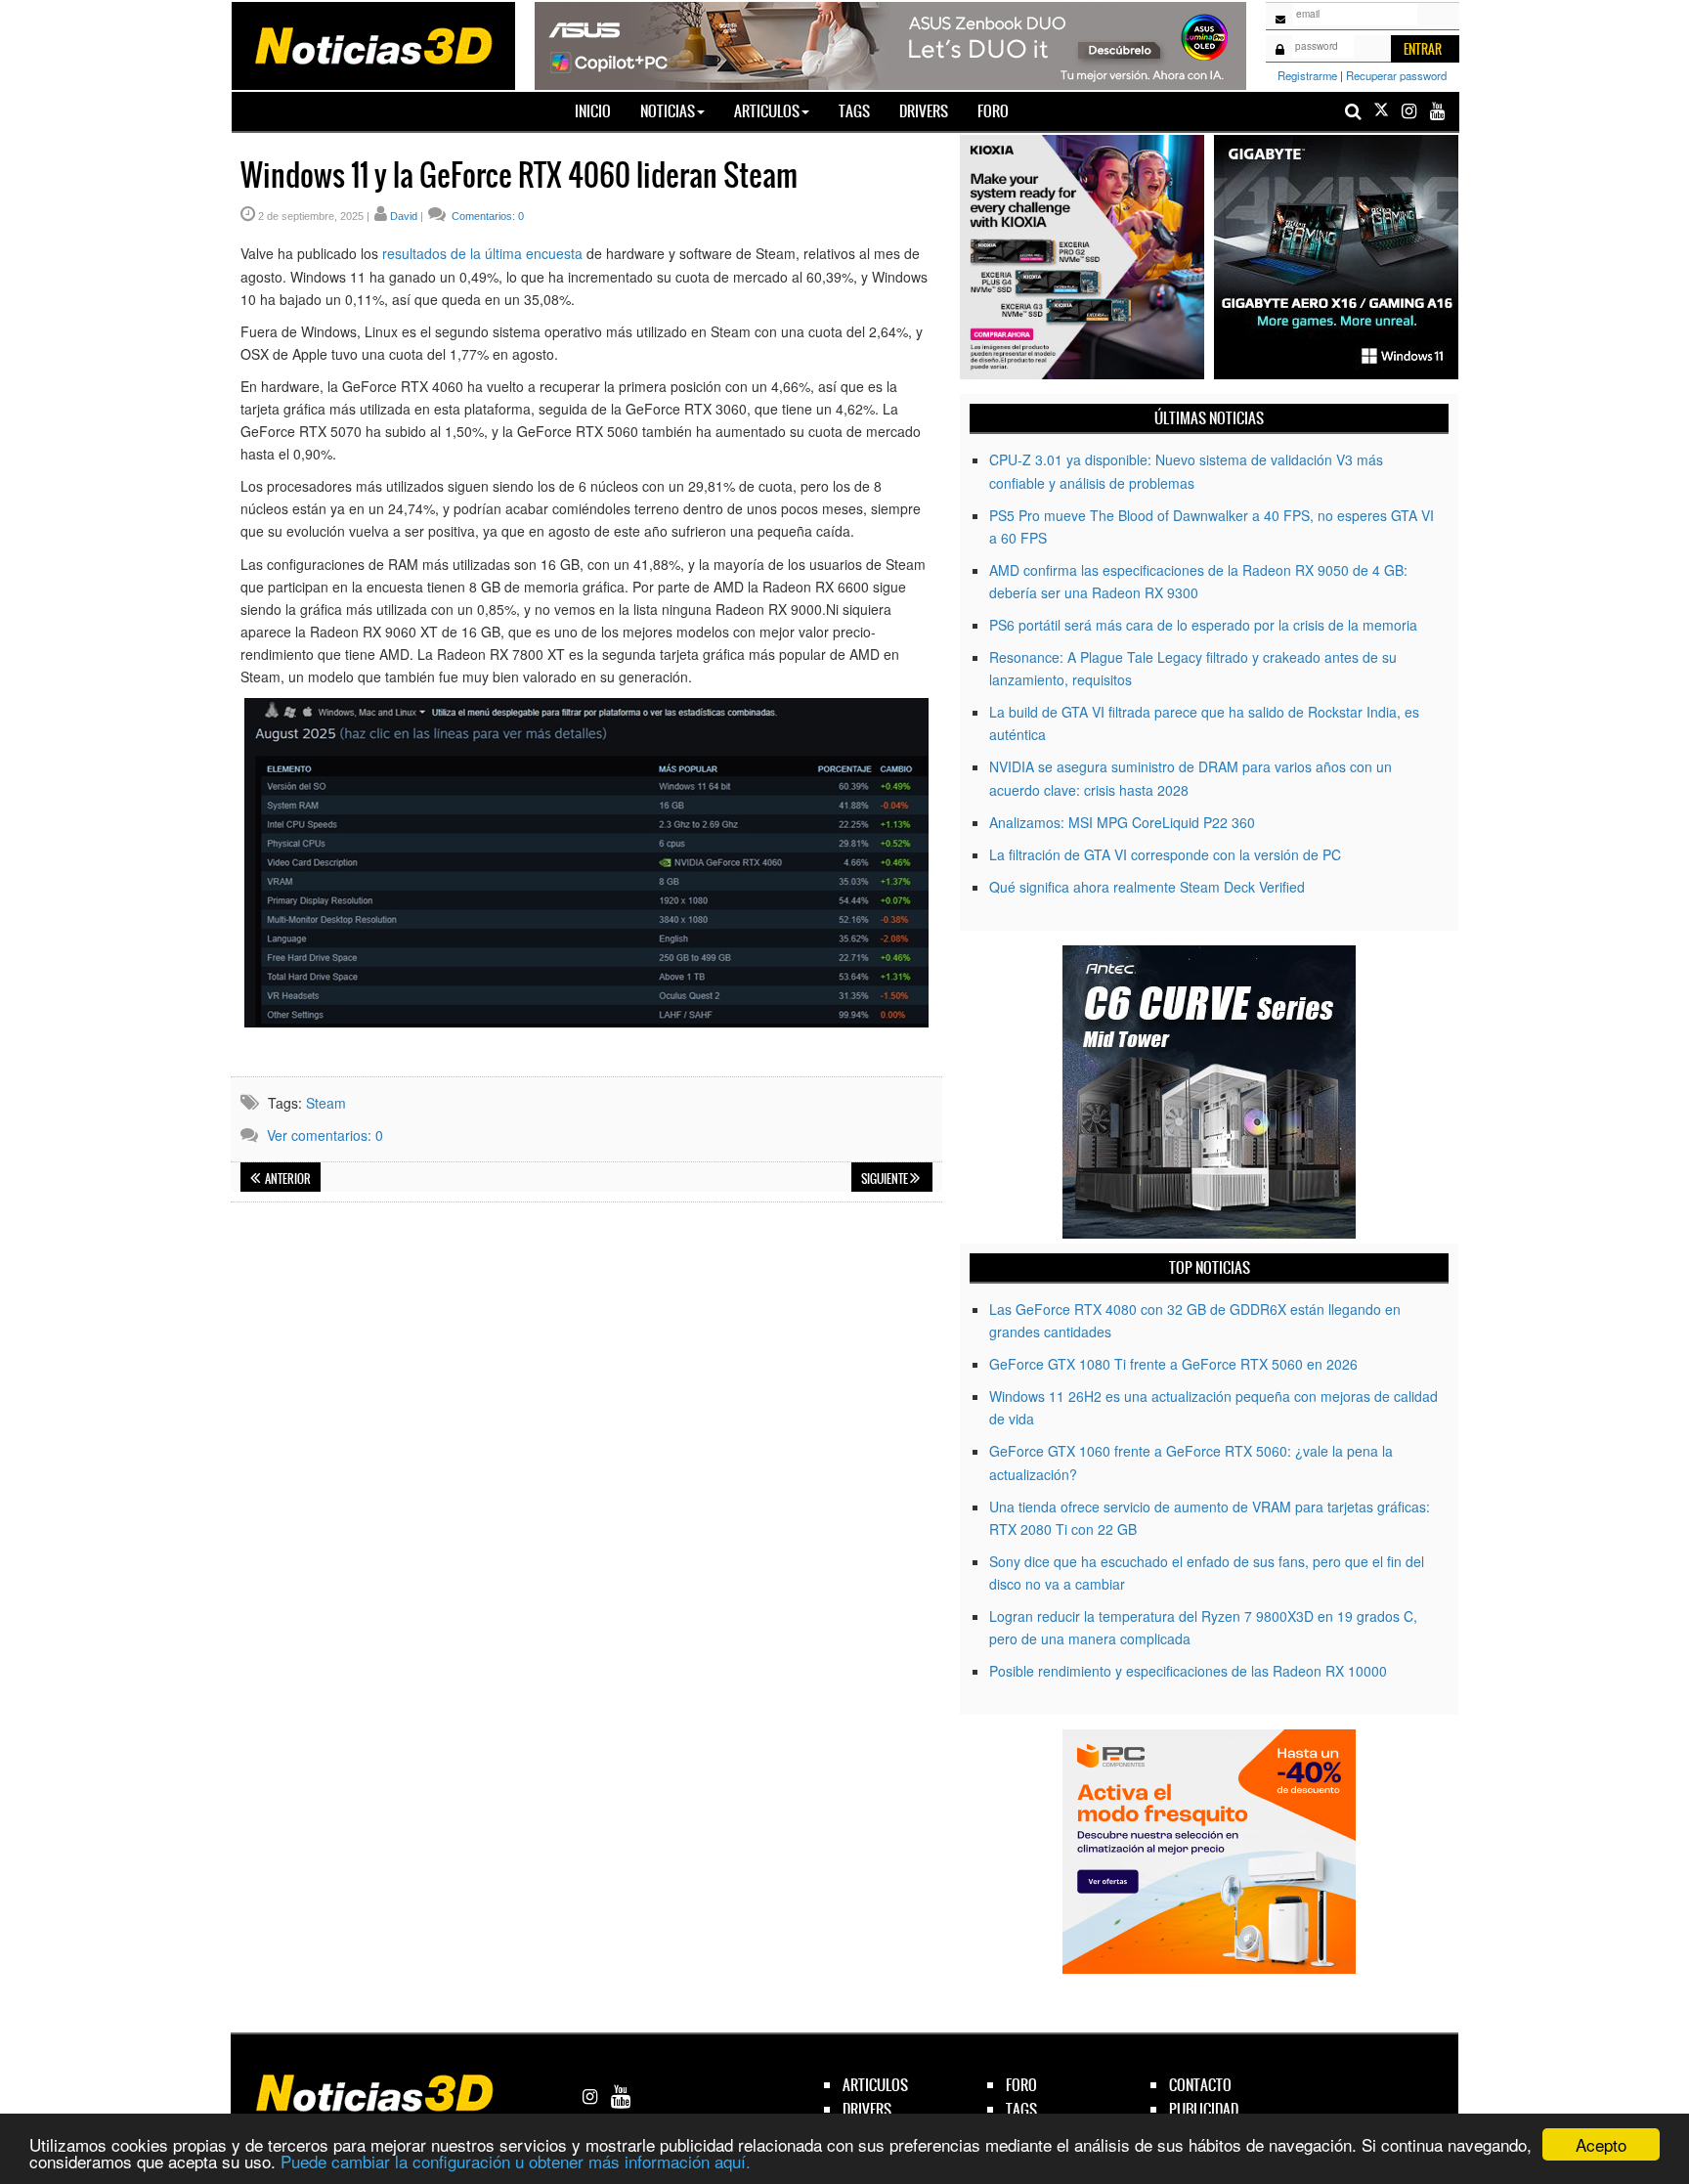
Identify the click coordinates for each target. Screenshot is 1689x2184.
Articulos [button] (767, 111)
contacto (1200, 2085)
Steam (326, 1103)
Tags (854, 111)
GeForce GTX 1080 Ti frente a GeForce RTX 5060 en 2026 (1173, 1364)
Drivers (924, 111)
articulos (875, 2085)
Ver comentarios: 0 (325, 1135)
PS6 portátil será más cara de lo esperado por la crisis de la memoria (1203, 625)
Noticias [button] (668, 111)
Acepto (1601, 2144)
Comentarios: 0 (486, 216)
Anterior (287, 1179)
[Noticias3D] (372, 44)
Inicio (600, 110)
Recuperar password (1396, 75)
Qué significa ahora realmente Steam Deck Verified (1147, 887)
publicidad (1204, 2109)
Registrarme (1307, 75)
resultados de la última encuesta (482, 253)
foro (1021, 2085)
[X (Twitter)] (1381, 111)
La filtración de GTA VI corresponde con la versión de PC (1165, 854)
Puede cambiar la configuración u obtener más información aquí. (516, 2161)
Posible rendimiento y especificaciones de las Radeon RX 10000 (1188, 1671)
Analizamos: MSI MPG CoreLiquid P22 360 (1122, 822)
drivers (867, 2109)
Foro (993, 111)
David (404, 216)
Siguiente (886, 1179)
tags (1021, 2109)
